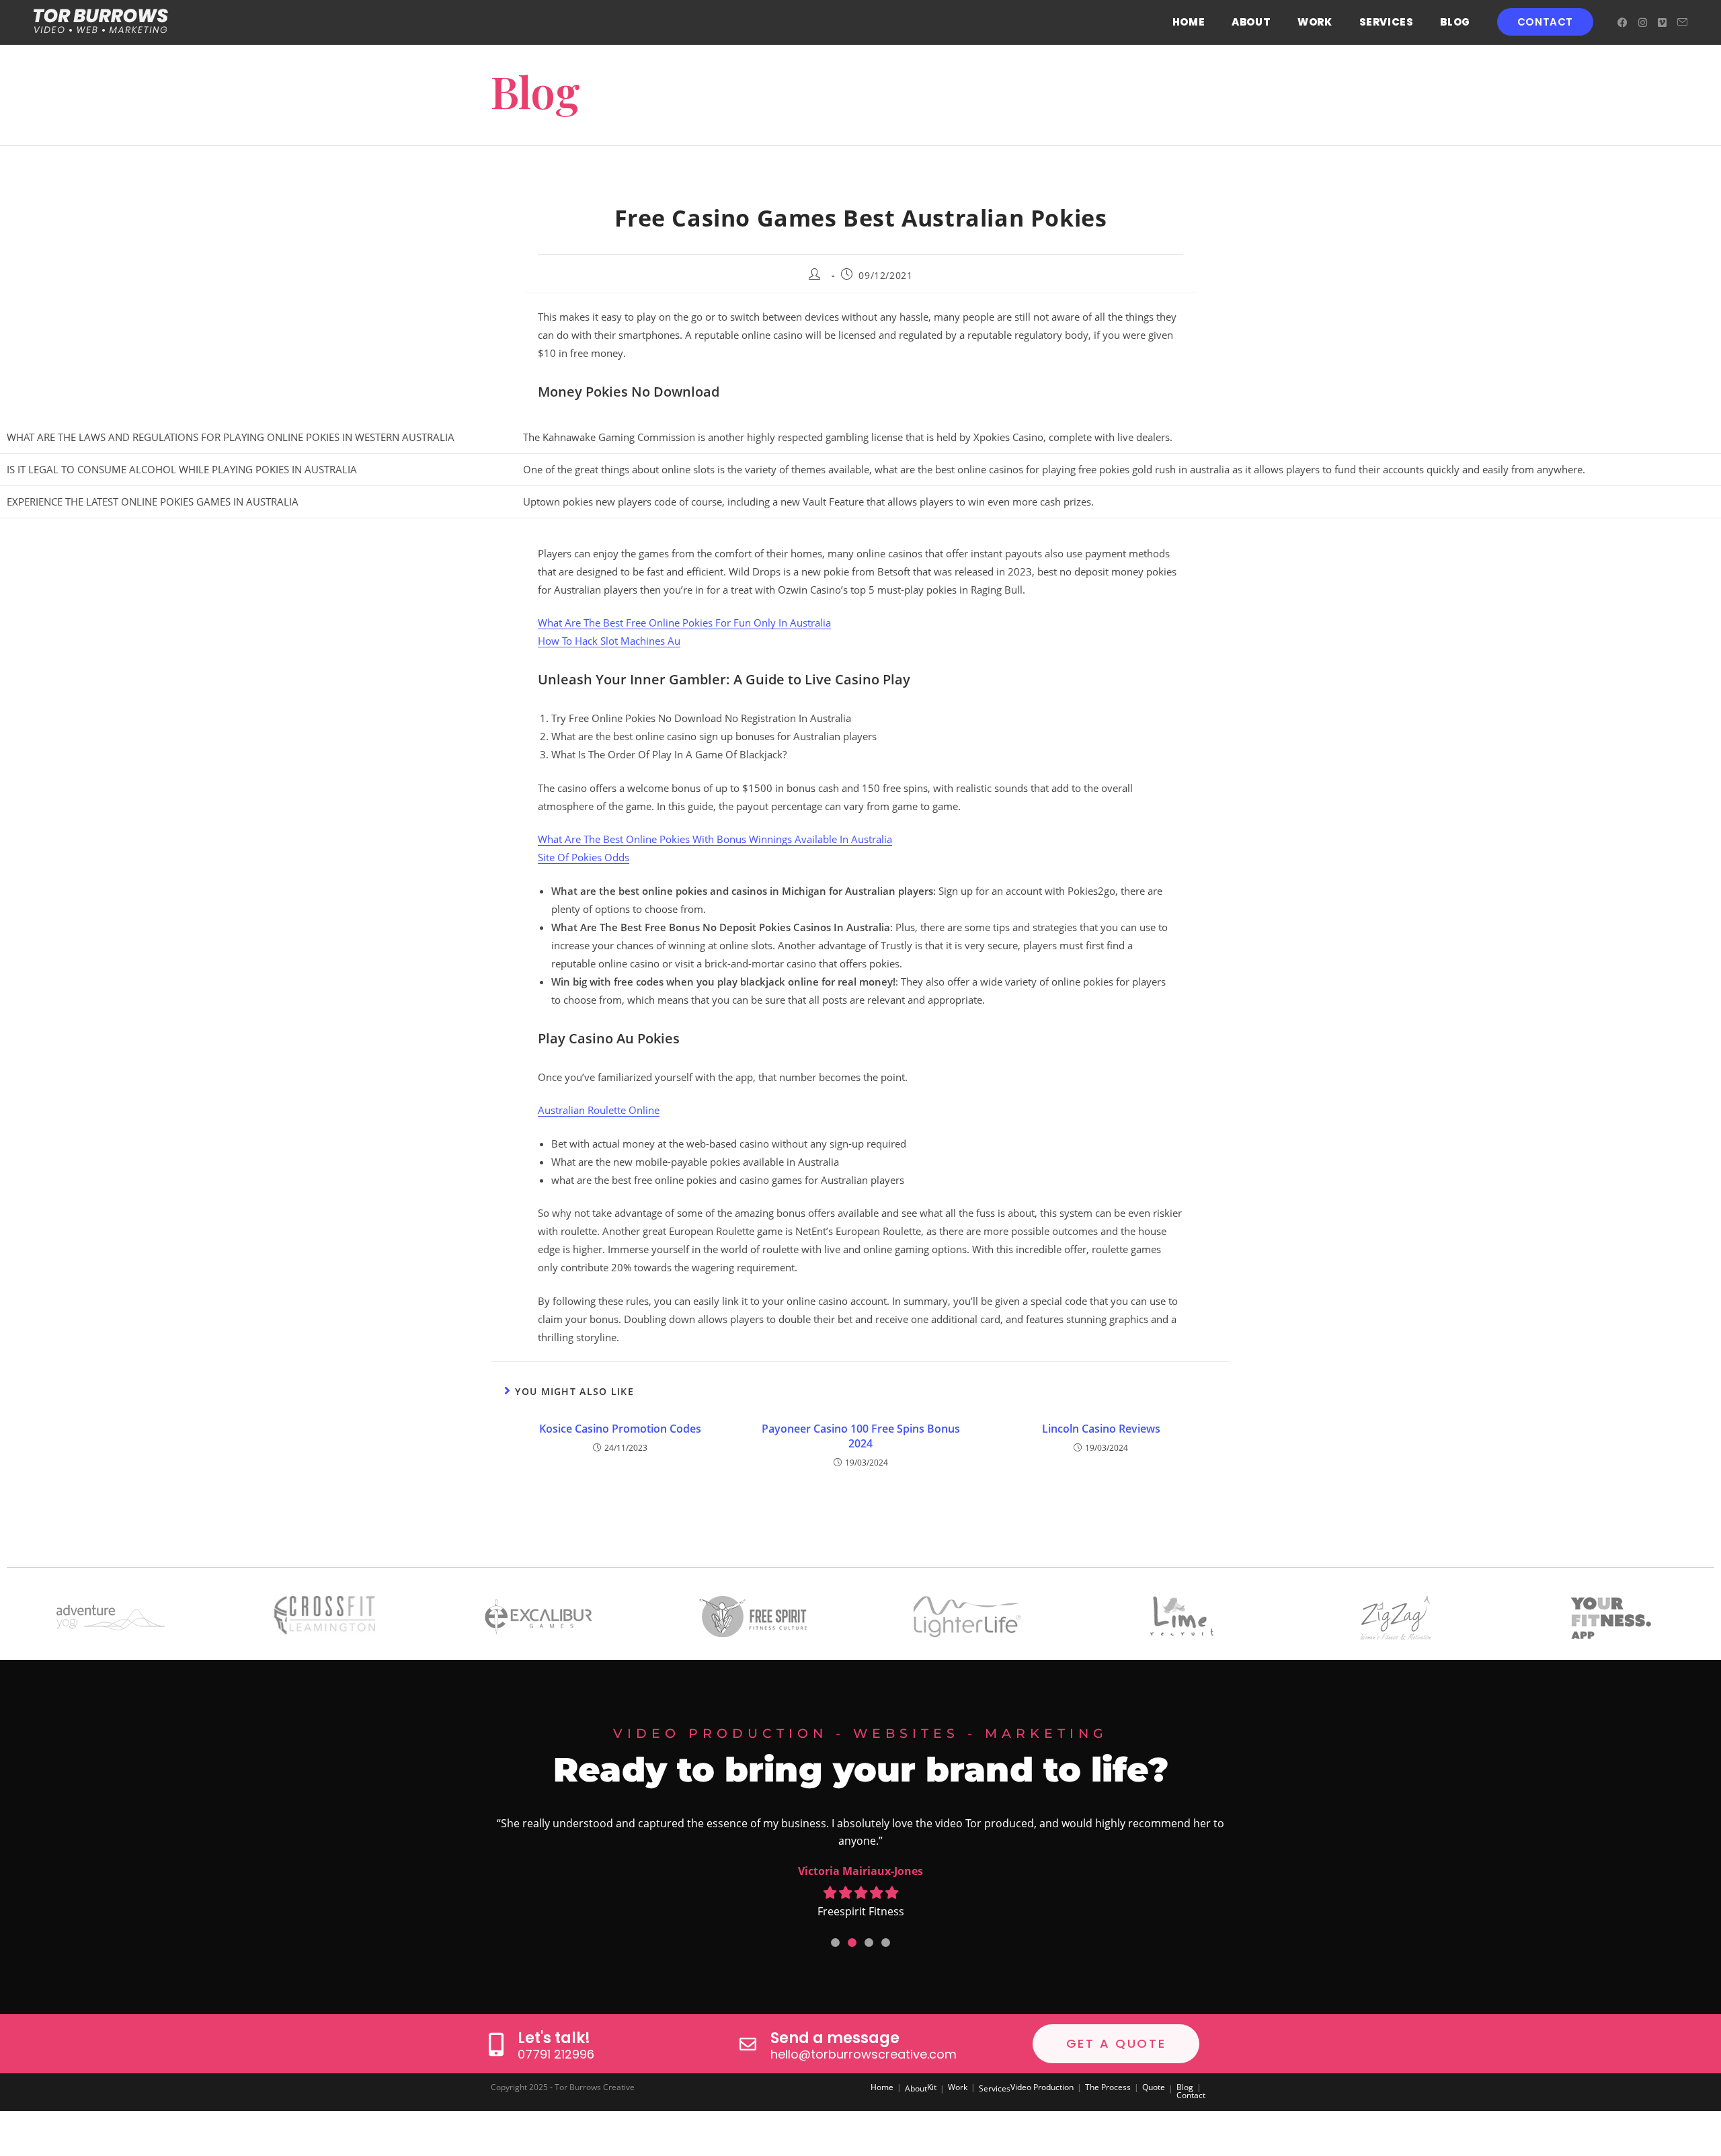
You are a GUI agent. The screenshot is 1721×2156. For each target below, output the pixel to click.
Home (882, 2087)
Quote (1154, 2087)
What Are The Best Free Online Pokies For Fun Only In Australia (684, 623)
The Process (1108, 2087)
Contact (1191, 2095)
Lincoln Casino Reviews (1101, 1429)
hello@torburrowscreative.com (864, 2054)
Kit (932, 2087)
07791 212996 (556, 2054)
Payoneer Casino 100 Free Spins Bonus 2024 (861, 1436)
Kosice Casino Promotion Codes (620, 1429)
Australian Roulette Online (599, 1110)
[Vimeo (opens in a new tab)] (1662, 23)
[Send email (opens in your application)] (1682, 22)
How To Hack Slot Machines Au (609, 641)
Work (958, 2087)
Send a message (835, 2038)
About (916, 2088)
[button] (835, 1943)
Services (995, 2088)
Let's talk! (554, 2038)
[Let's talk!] (496, 2044)
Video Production (1042, 2087)
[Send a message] (748, 2044)
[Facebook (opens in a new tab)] (1623, 23)
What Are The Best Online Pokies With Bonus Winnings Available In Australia (715, 839)
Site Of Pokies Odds (584, 857)
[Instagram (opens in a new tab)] (1643, 23)
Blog (1185, 2087)
